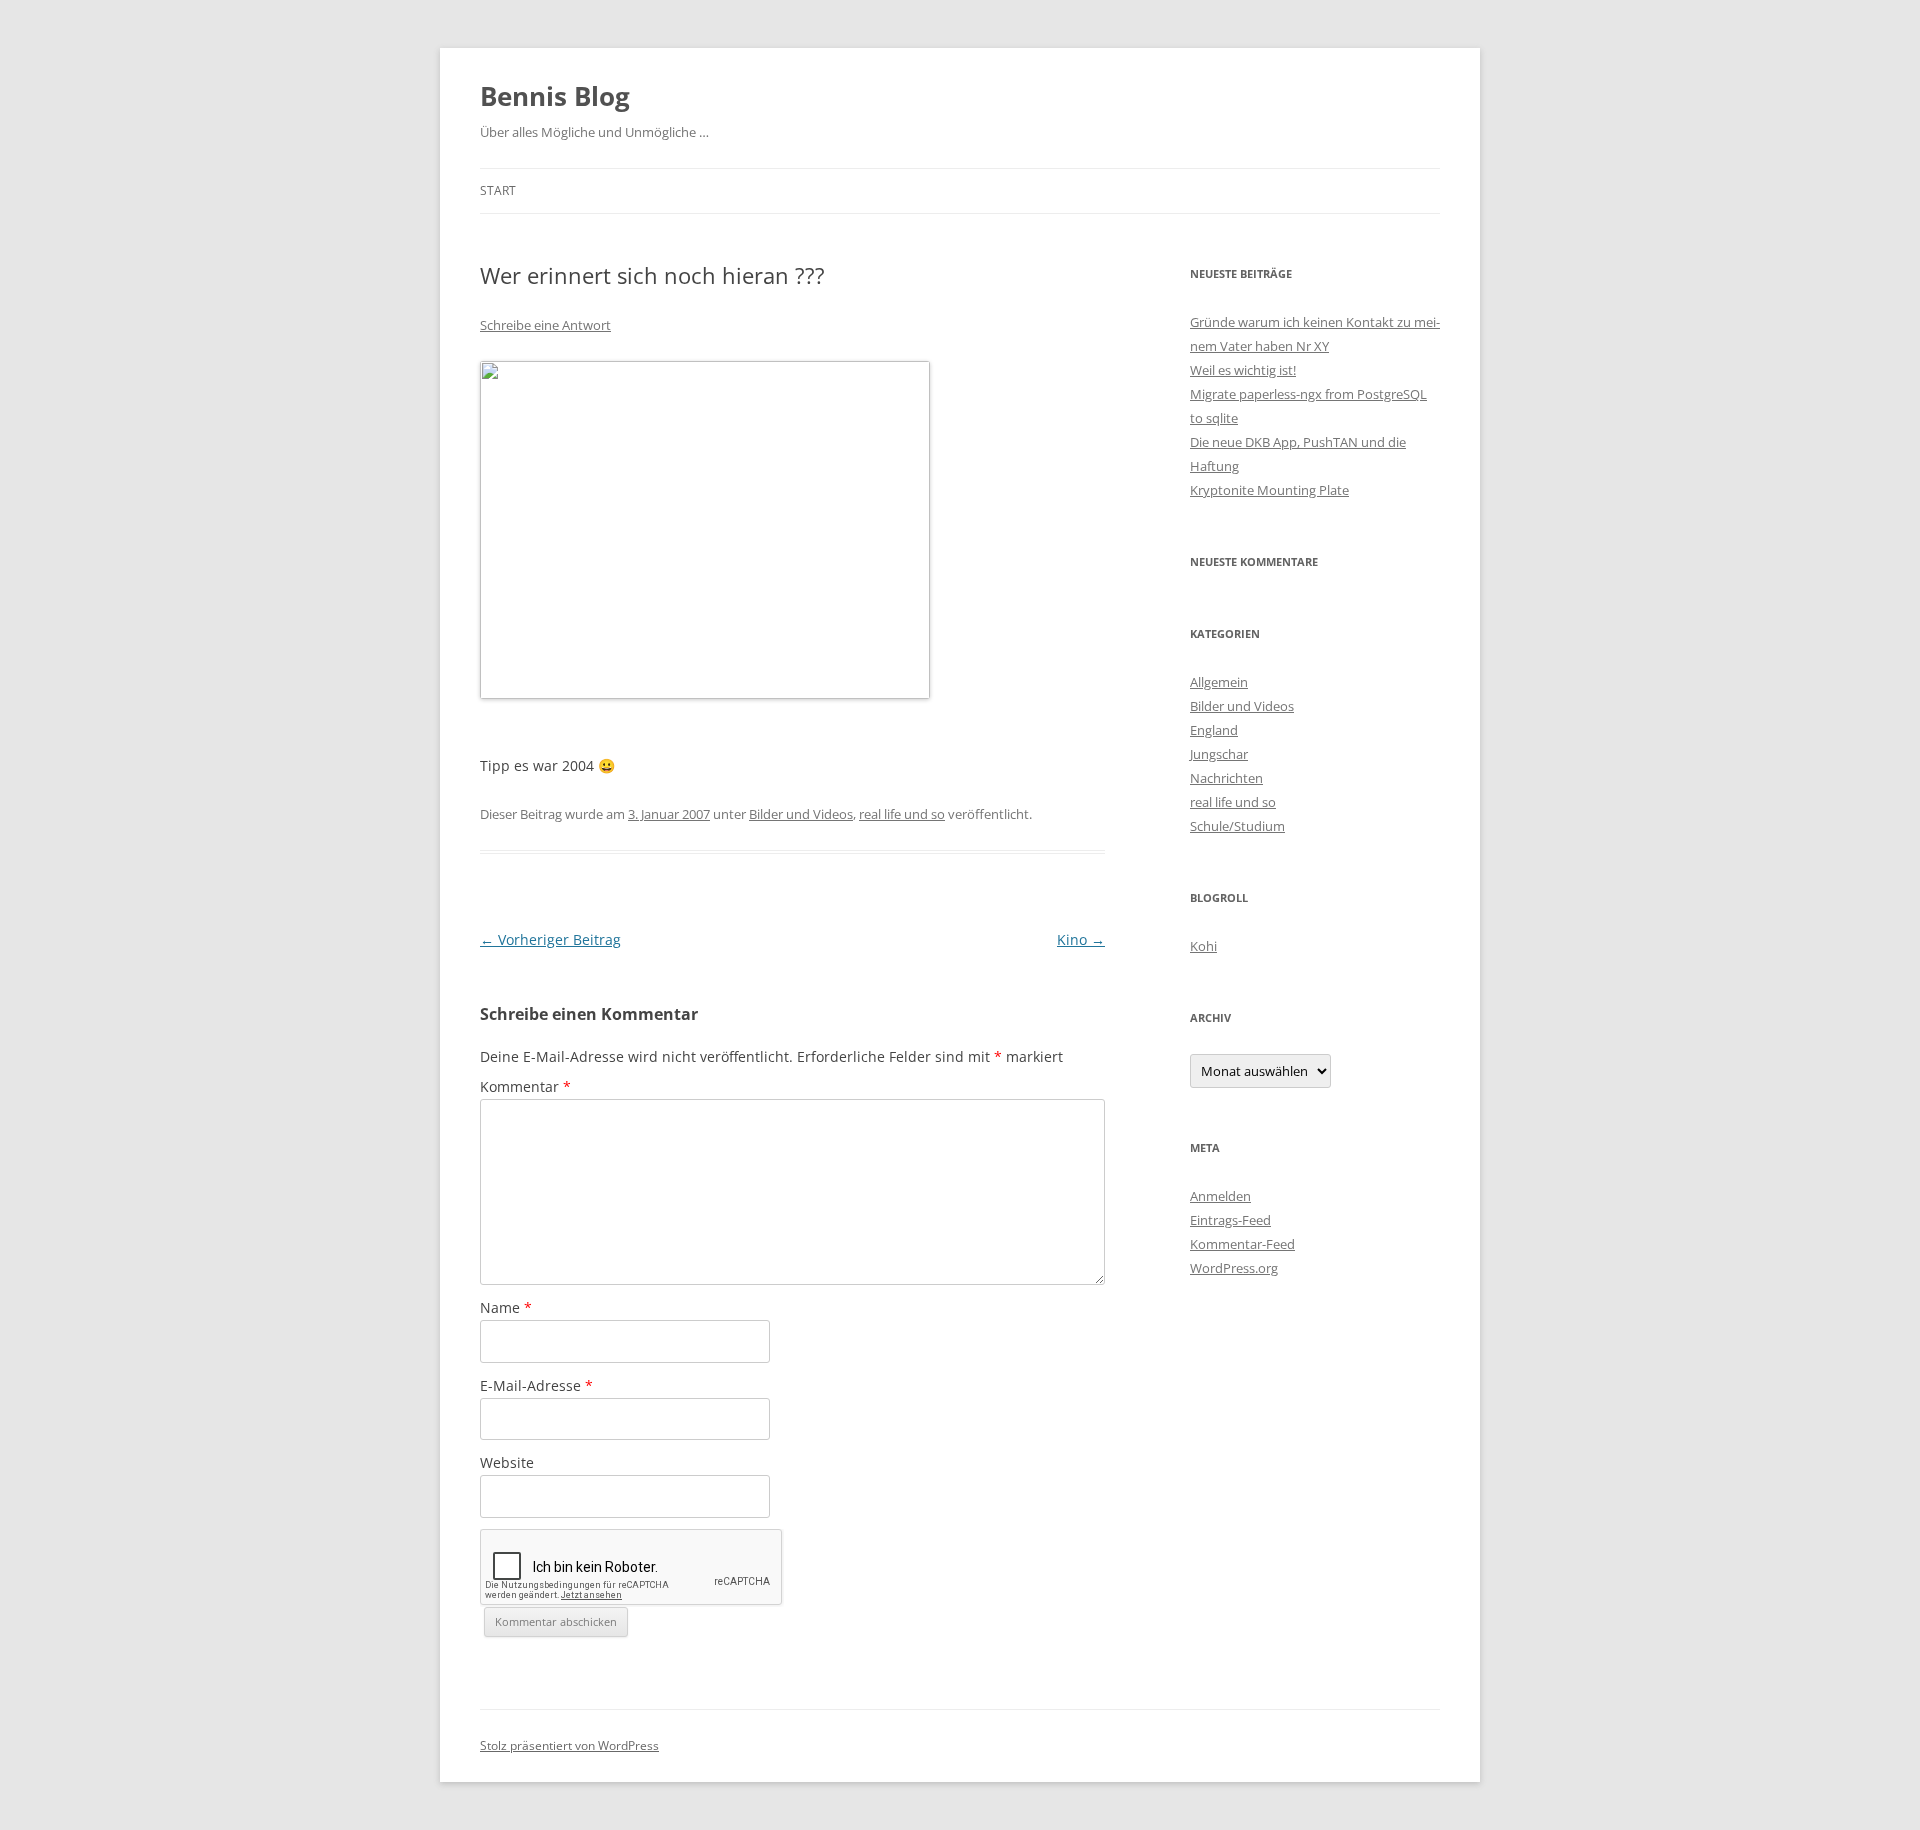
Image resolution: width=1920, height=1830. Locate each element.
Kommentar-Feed (1242, 1244)
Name (506, 1307)
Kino (1081, 939)
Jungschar (1219, 754)
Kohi (1203, 946)
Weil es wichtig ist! (1243, 370)
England (1214, 730)
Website (507, 1462)
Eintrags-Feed (1230, 1220)
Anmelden (1220, 1196)
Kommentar (525, 1086)
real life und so (902, 814)
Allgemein (1219, 682)
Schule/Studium (1237, 826)
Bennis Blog (555, 96)
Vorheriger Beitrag (550, 939)
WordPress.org (1234, 1268)
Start (498, 190)
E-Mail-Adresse (536, 1385)
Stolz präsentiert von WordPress (569, 1745)
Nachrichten (1226, 778)
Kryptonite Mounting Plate (1269, 490)
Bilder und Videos (801, 814)
